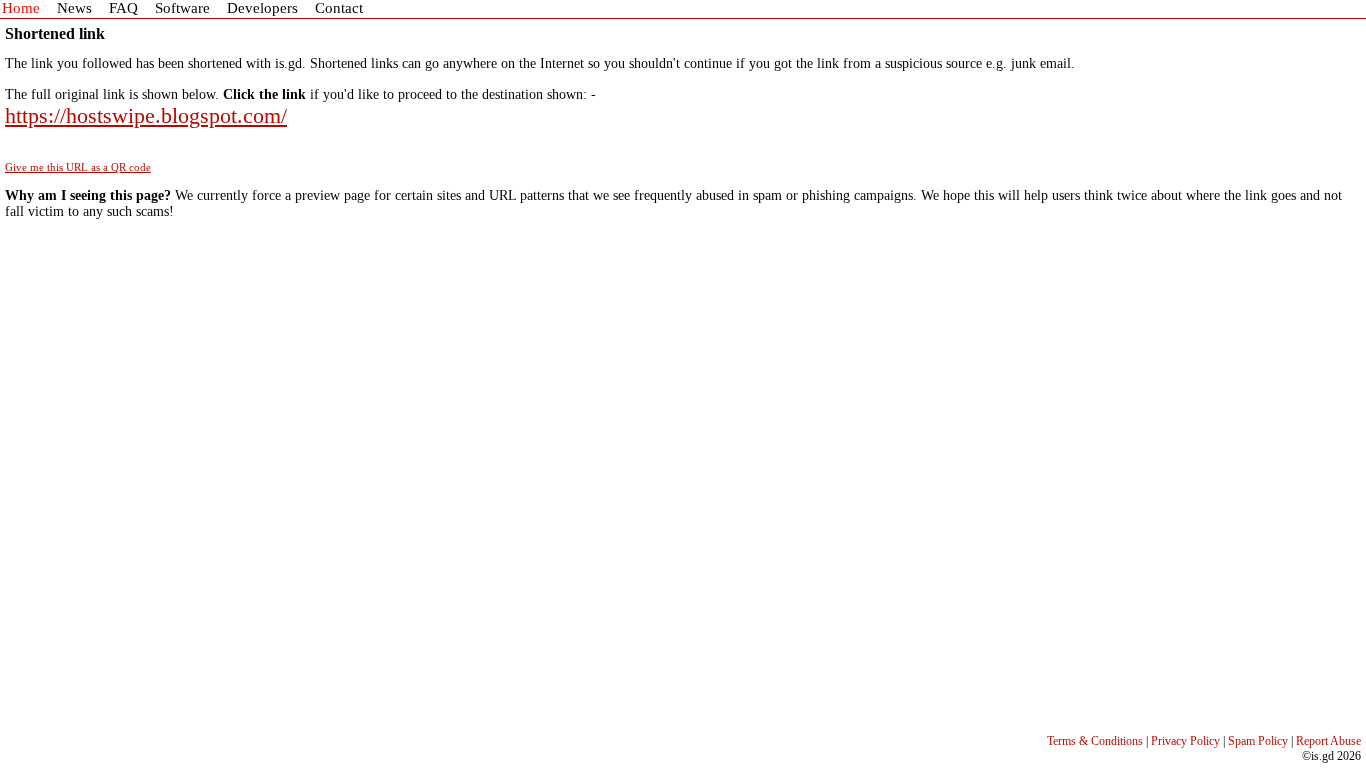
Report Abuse (1328, 741)
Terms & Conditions (1095, 741)
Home (21, 8)
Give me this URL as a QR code (78, 167)
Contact (339, 8)
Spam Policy (1258, 741)
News (74, 8)
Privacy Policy (1185, 741)
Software (182, 8)
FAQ (123, 8)
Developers (262, 8)
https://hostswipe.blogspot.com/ (146, 115)
